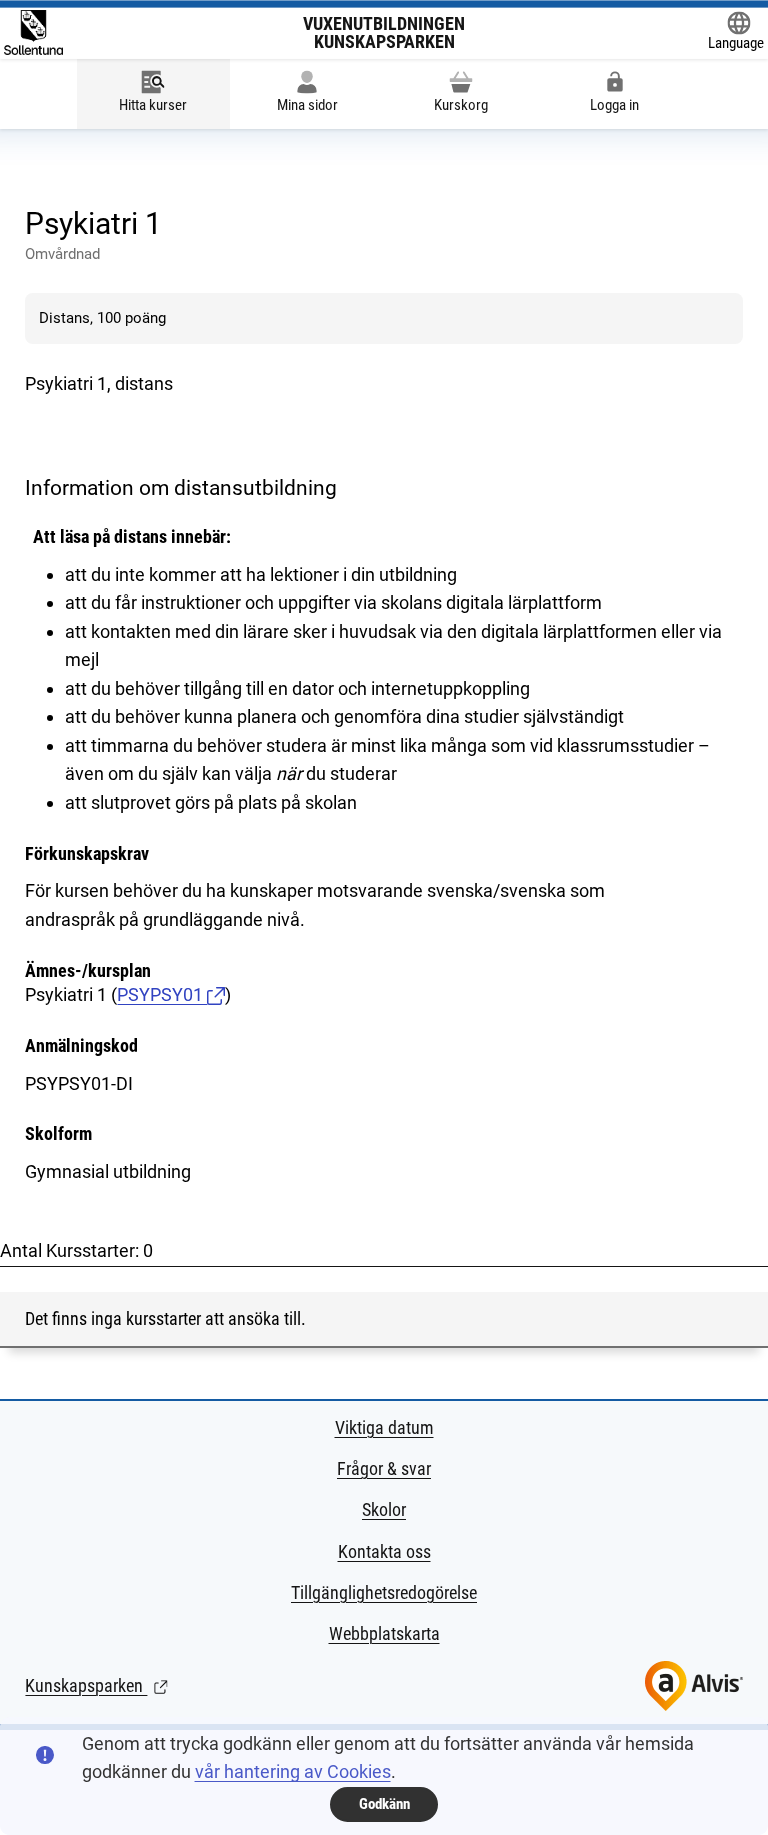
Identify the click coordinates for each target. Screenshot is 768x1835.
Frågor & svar (384, 1468)
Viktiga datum (384, 1427)
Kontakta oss (384, 1551)
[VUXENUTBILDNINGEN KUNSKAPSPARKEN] (33, 32)
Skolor (384, 1509)
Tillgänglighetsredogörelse (384, 1592)
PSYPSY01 (162, 994)
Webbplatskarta (384, 1633)
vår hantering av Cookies (293, 1771)
